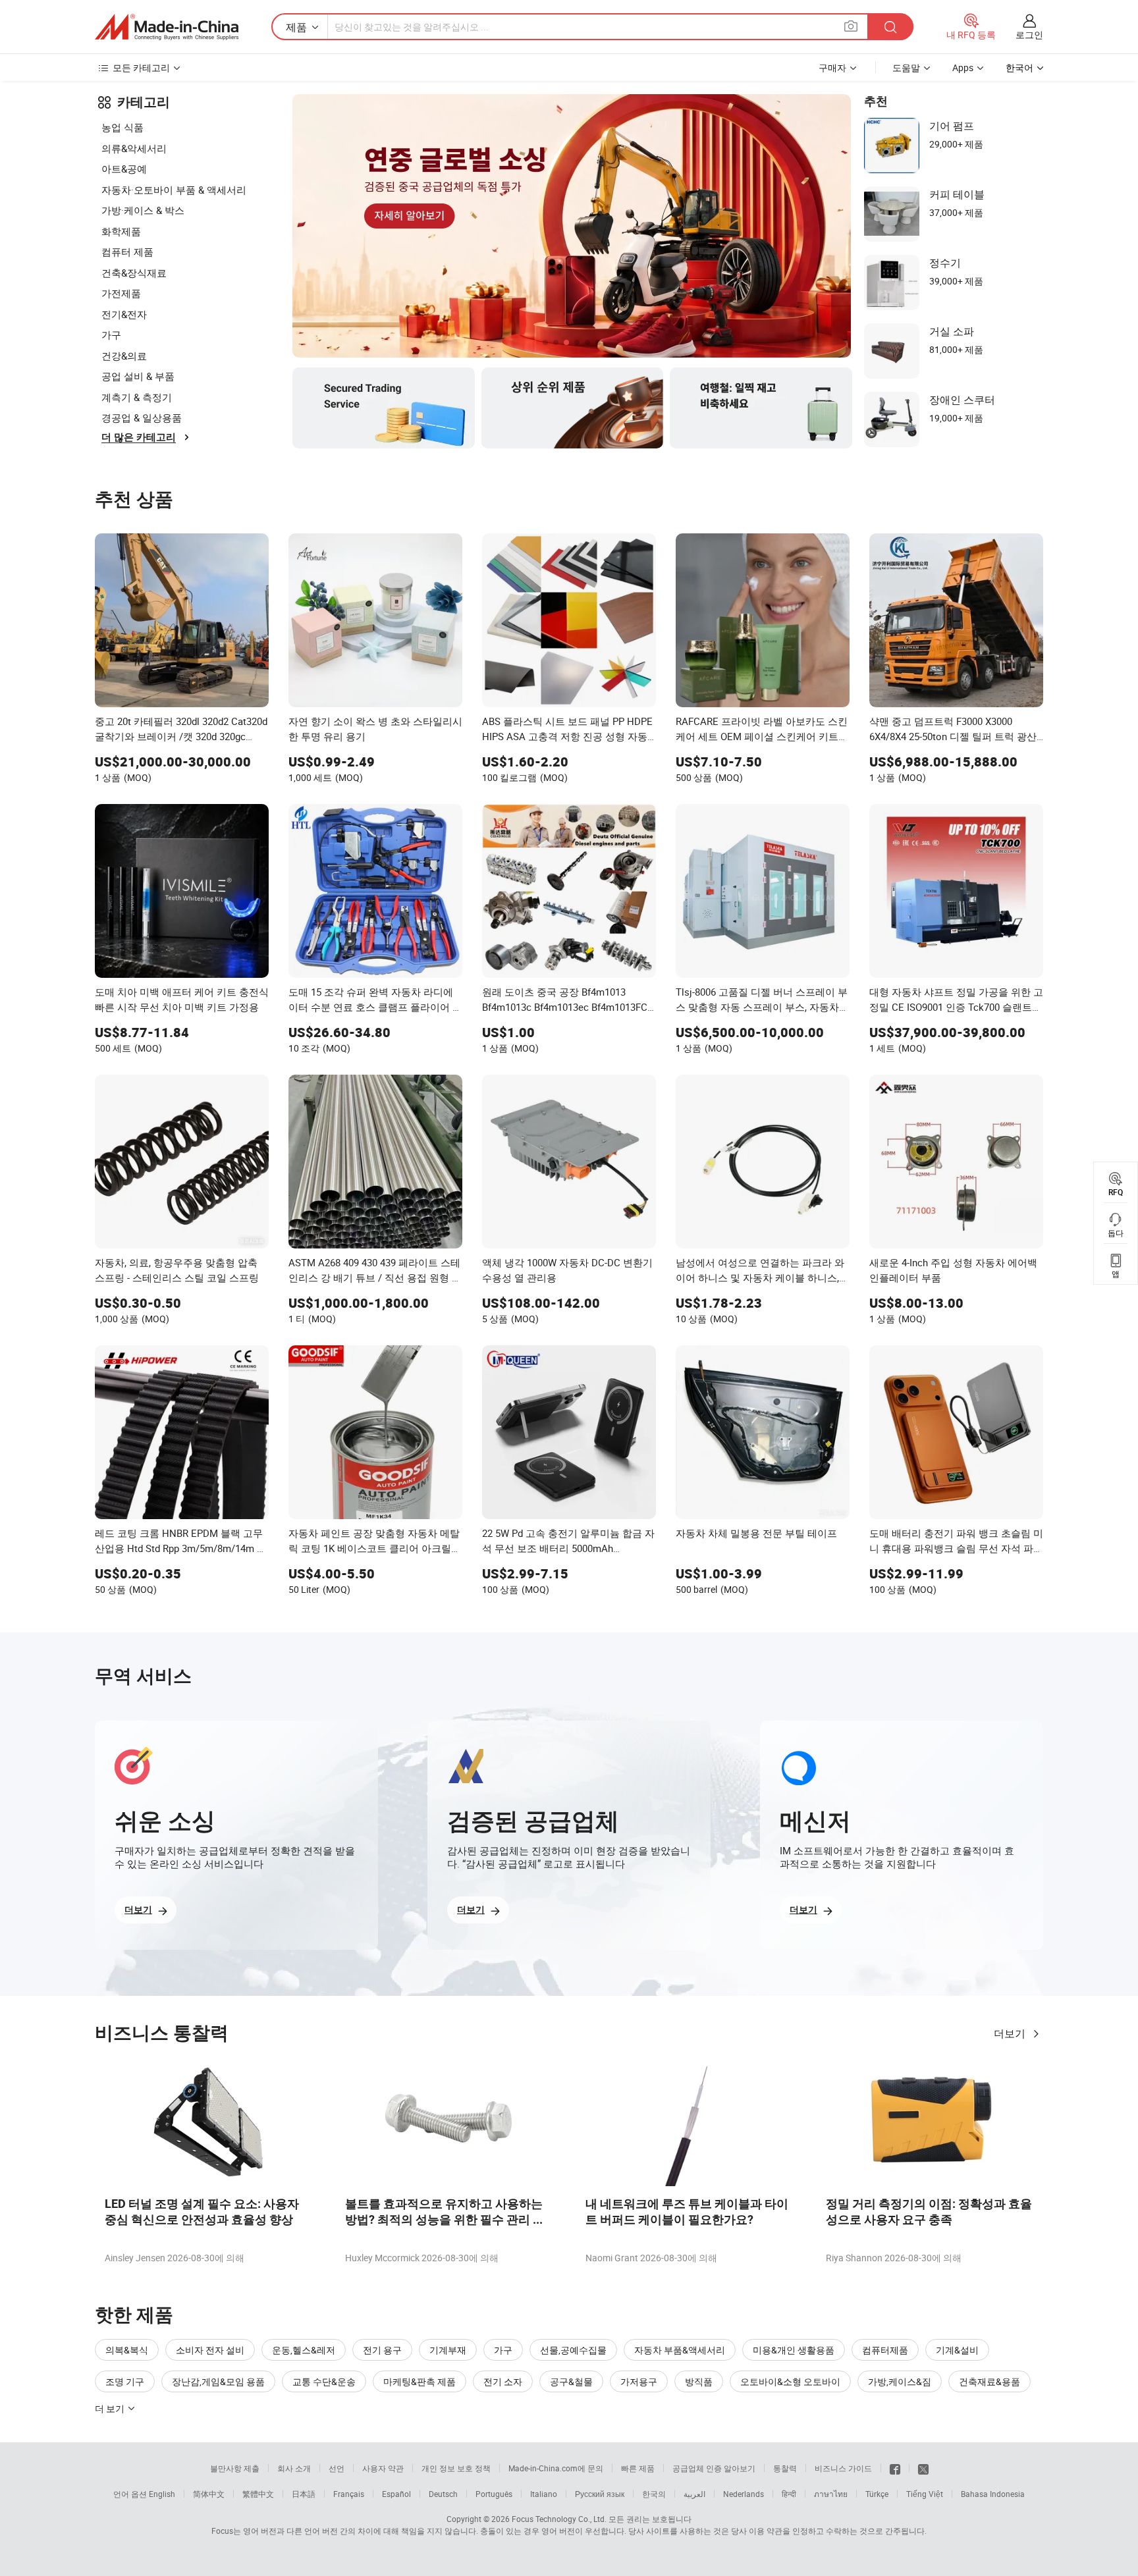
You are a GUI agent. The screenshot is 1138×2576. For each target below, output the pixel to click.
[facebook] (895, 2468)
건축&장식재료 (134, 273)
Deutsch (443, 2494)
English (162, 2494)
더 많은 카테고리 (139, 437)
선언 (337, 2468)
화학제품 (121, 231)
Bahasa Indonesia (993, 2494)
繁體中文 (258, 2494)
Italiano (544, 2494)
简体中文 (209, 2494)
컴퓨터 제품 (127, 252)
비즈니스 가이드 (843, 2468)
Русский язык (600, 2494)
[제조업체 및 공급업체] (167, 27)
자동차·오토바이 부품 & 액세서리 (174, 190)
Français (349, 2494)
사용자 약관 (383, 2468)
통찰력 (785, 2468)
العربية (694, 2494)
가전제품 (121, 293)
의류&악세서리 (134, 148)
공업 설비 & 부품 (138, 376)
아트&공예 (124, 169)
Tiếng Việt (925, 2494)
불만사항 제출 (235, 2468)
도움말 (906, 67)
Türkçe (877, 2494)
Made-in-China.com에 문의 (556, 2468)
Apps (963, 67)
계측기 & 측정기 (137, 397)
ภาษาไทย (831, 2494)
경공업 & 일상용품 (142, 417)
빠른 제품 (638, 2468)
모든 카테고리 (141, 67)
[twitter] (923, 2468)
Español (396, 2494)
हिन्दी (789, 2494)
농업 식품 (122, 127)
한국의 (654, 2494)
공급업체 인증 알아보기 (714, 2468)
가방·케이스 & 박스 (143, 210)
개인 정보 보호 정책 (456, 2468)
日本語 (304, 2494)
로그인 (1029, 35)
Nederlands (744, 2494)
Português (494, 2494)
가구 (111, 335)
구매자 (832, 67)
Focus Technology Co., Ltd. (559, 2519)
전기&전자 (124, 314)
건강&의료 (124, 356)
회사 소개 (294, 2468)
